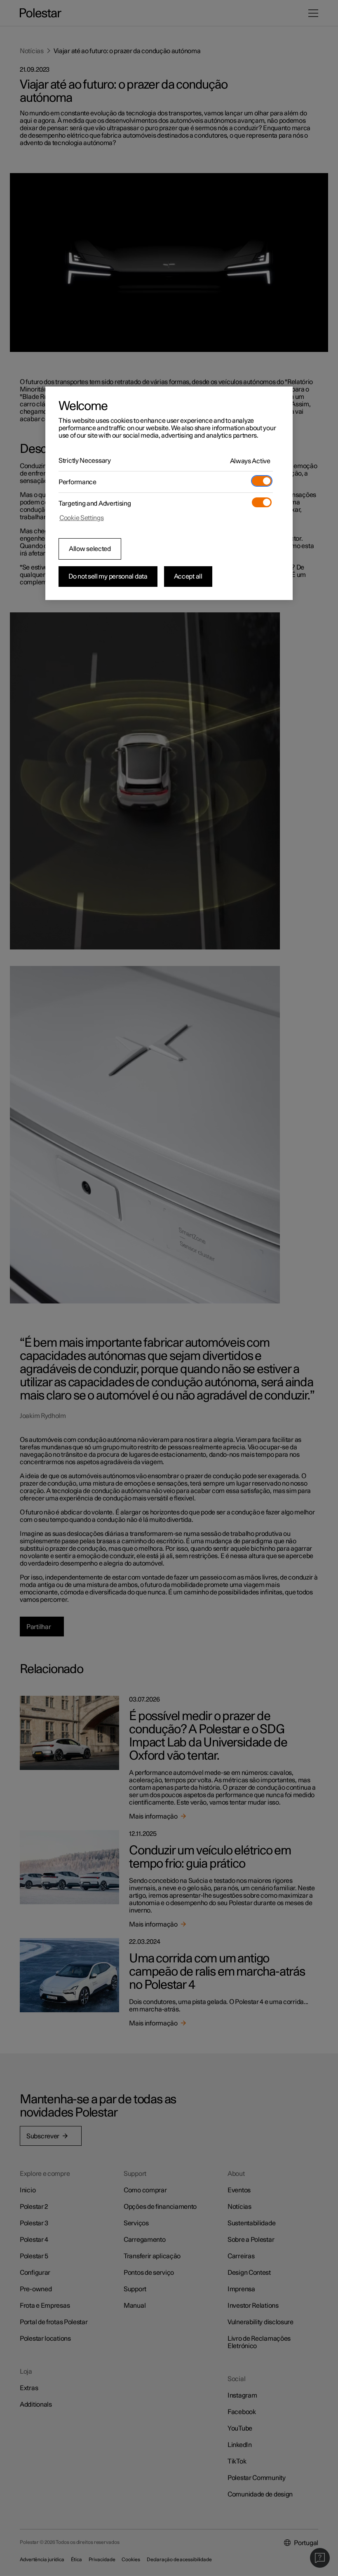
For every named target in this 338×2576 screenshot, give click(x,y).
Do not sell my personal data (108, 577)
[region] (169, 493)
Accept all (188, 577)
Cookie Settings (82, 518)
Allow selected (90, 549)
